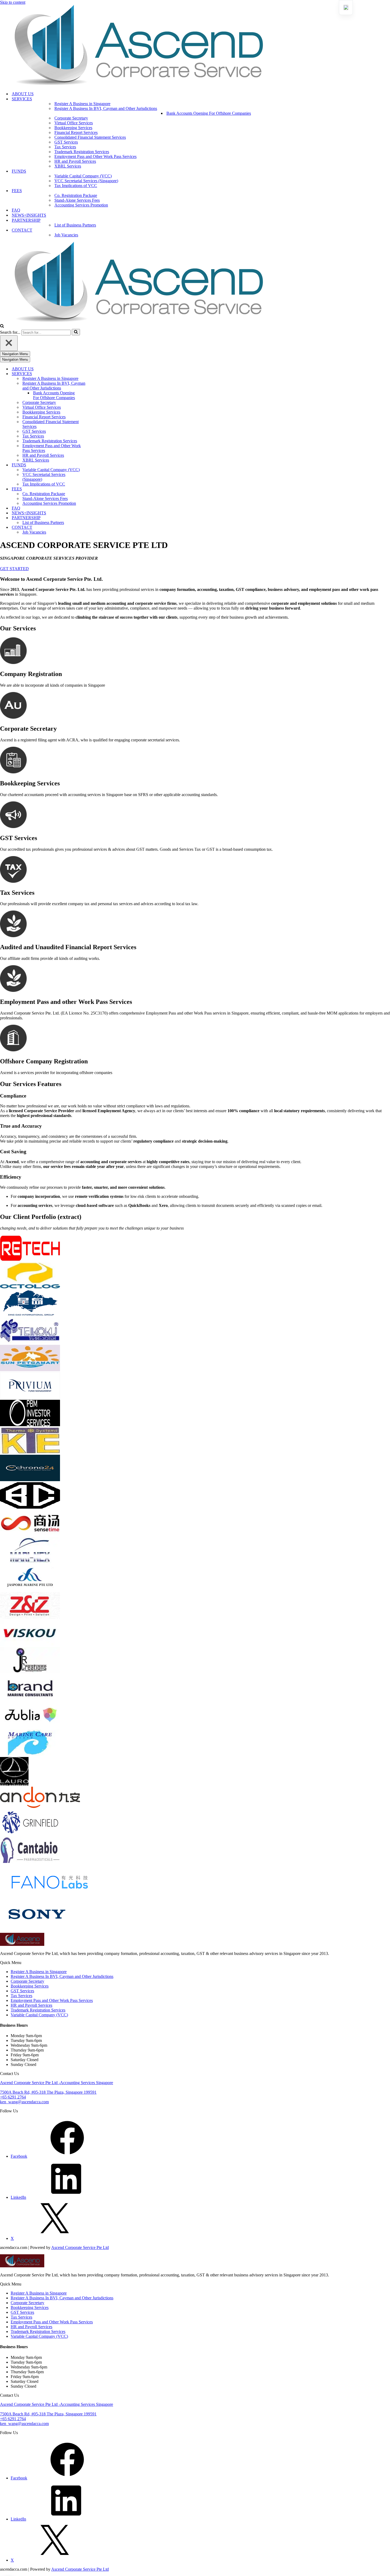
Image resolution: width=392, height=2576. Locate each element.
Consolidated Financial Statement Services (90, 137)
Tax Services (65, 147)
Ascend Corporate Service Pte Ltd (80, 2247)
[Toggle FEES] (93, 489)
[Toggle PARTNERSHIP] (93, 518)
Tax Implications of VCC (76, 186)
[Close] (9, 343)
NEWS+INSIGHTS (29, 215)
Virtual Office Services (74, 123)
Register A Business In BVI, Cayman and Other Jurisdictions (62, 1976)
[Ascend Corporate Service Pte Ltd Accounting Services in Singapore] (196, 46)
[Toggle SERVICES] (93, 374)
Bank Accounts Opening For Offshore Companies (209, 113)
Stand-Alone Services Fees (77, 200)
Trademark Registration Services (82, 152)
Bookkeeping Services (73, 128)
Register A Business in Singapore (82, 104)
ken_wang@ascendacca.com (24, 2102)
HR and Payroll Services (75, 161)
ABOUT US (23, 94)
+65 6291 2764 (13, 2097)
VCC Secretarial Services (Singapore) (86, 181)
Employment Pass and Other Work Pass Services (95, 156)
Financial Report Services (76, 132)
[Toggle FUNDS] (93, 465)
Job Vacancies (66, 235)
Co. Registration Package (76, 195)
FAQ (16, 210)
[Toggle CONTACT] (93, 528)
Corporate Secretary (71, 118)
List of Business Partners (75, 225)
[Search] (2, 326)
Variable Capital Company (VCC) (83, 176)
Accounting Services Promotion (81, 205)
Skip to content (13, 2)
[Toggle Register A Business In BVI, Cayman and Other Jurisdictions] (93, 386)
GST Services (66, 142)
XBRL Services (68, 166)
